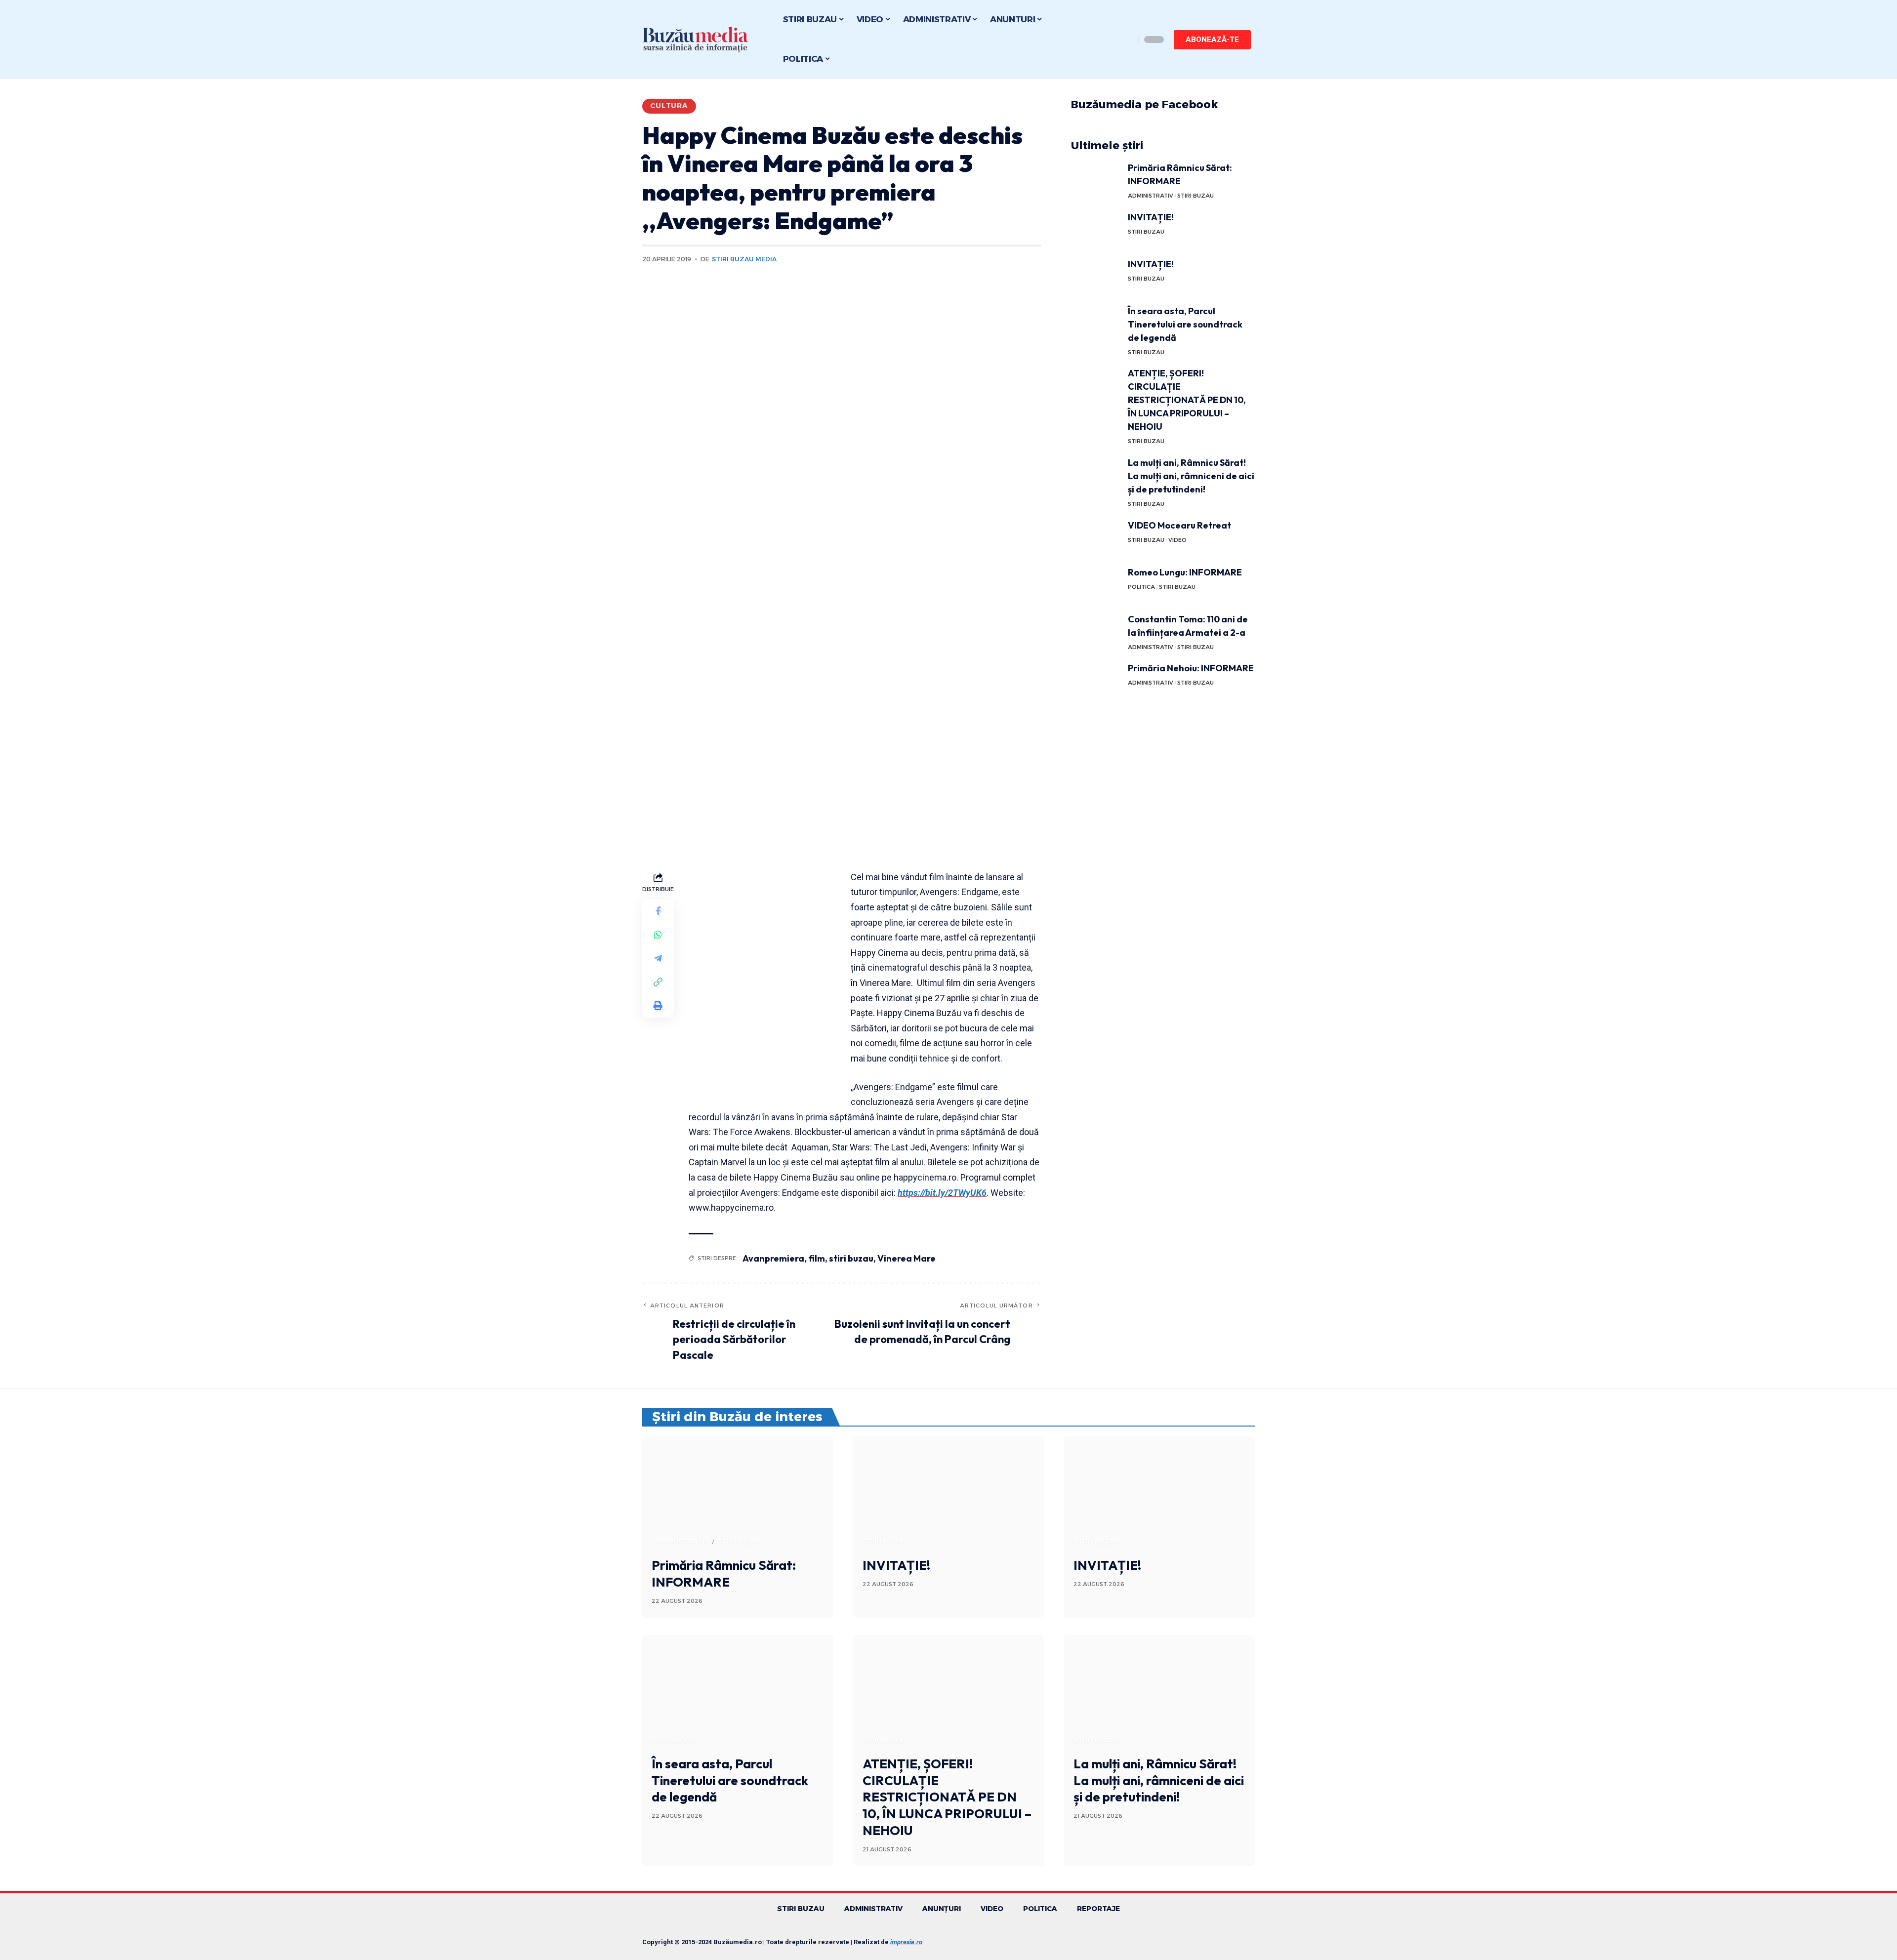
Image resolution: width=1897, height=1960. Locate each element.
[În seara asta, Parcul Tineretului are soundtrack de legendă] (1096, 323)
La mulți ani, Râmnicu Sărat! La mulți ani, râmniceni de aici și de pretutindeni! (1191, 476)
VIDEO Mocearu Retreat (1179, 525)
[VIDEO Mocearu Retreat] (1096, 537)
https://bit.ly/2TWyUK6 (942, 1193)
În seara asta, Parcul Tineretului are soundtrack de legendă (1185, 324)
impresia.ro (906, 1942)
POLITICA (1141, 587)
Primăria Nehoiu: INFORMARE (1191, 668)
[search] (1125, 40)
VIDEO (1177, 540)
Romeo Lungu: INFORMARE (1185, 572)
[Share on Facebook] (658, 911)
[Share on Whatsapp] (658, 935)
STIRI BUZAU (1196, 196)
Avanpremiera (773, 1258)
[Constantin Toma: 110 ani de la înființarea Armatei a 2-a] (1096, 631)
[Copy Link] (658, 982)
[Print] (658, 1006)
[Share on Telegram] (658, 958)
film (817, 1258)
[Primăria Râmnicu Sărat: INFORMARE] (1096, 180)
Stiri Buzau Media (744, 259)
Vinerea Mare (907, 1258)
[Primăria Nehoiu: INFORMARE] (1096, 680)
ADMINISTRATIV (1151, 196)
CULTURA (669, 106)
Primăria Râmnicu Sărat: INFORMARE (724, 1573)
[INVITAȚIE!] (1096, 229)
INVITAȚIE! (1151, 217)
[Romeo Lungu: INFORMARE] (1096, 584)
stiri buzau (851, 1258)
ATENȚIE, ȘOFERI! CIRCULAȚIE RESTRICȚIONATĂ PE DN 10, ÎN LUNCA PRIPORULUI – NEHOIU (1187, 400)
